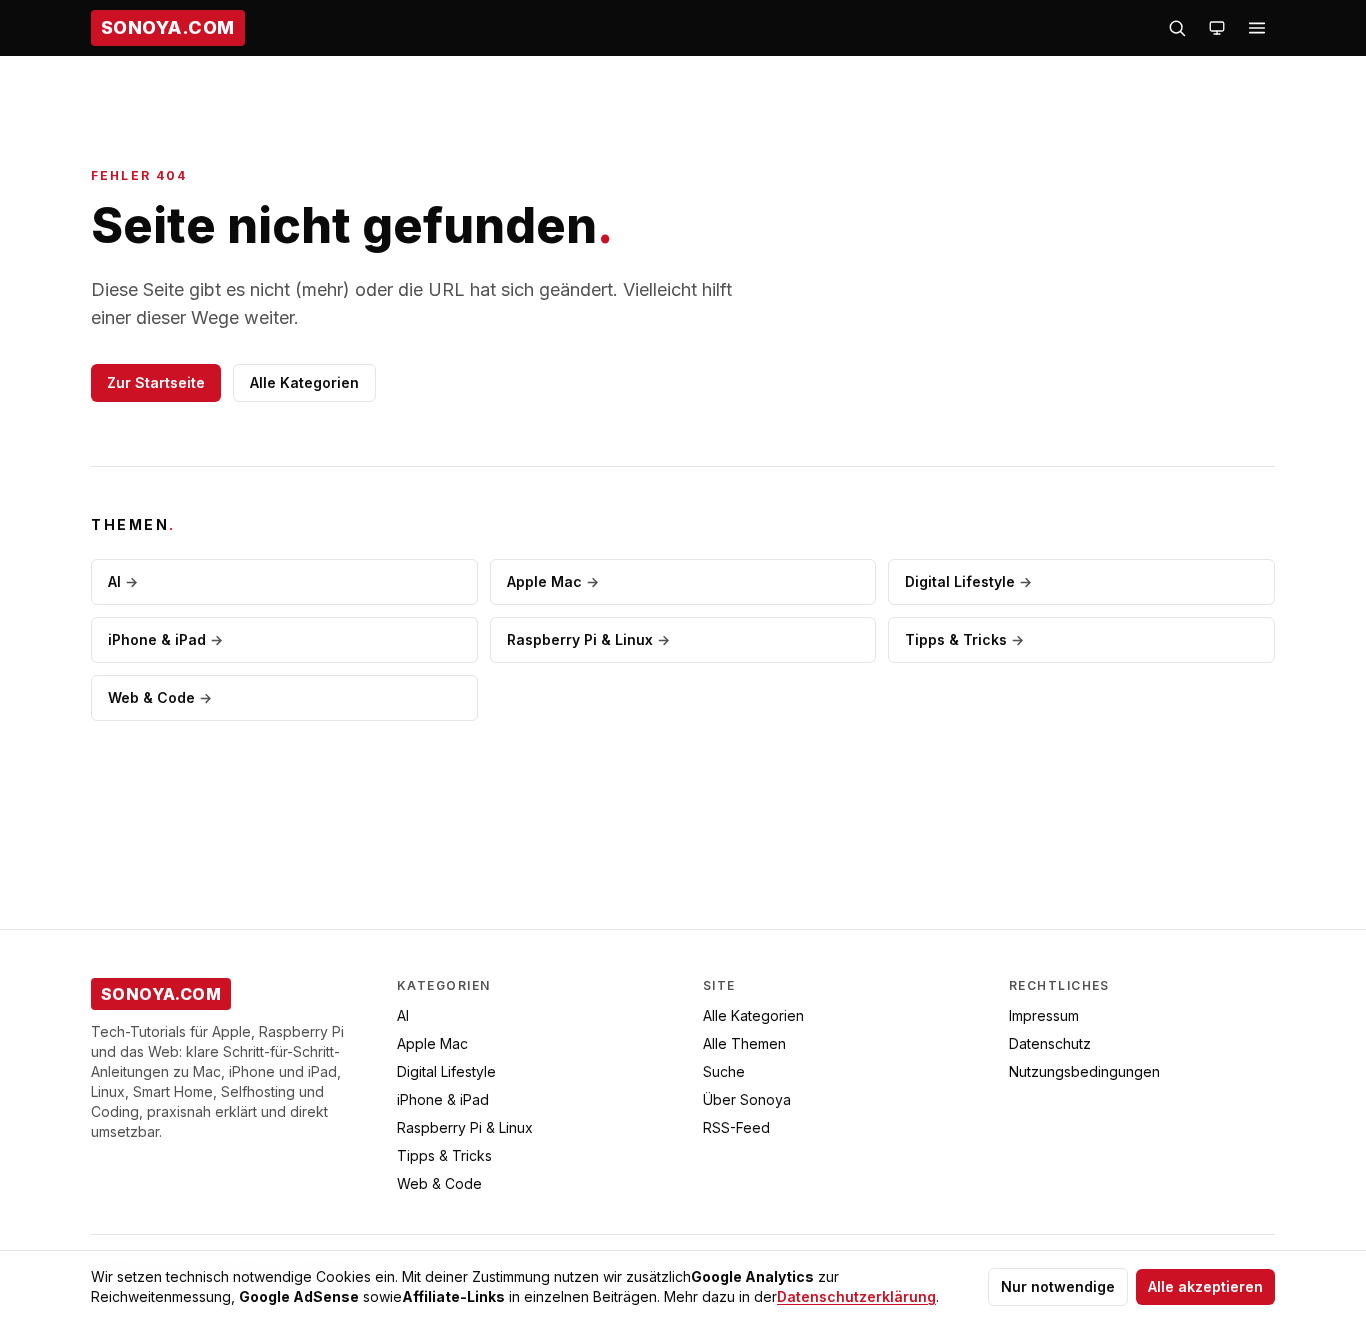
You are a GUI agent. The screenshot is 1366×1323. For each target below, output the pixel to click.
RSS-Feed (736, 1127)
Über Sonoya (747, 1099)
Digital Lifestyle (968, 581)
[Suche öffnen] (1177, 28)
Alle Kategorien (304, 382)
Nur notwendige (1058, 1286)
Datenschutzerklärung (856, 1296)
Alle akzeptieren (1205, 1286)
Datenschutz (1050, 1043)
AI (123, 581)
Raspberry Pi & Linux (588, 639)
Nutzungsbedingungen (1084, 1071)
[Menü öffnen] (1257, 28)
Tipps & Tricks (964, 639)
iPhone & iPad (165, 639)
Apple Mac (553, 581)
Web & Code (160, 697)
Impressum (1044, 1015)
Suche (724, 1071)
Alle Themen (744, 1043)
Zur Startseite (156, 382)
